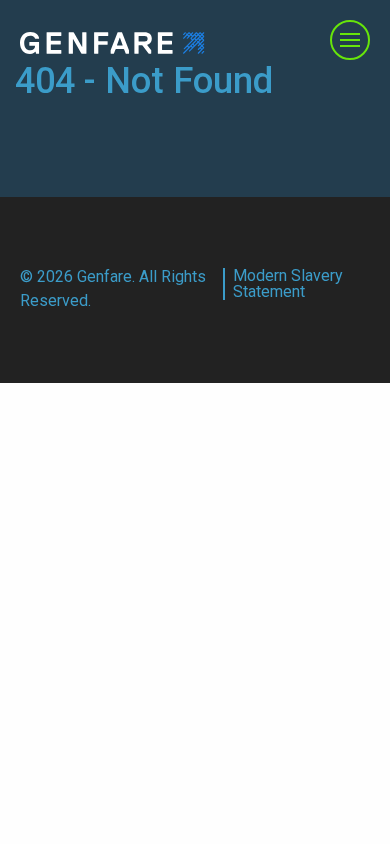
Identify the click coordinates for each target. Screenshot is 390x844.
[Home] (112, 42)
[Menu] (350, 40)
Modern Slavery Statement (288, 284)
